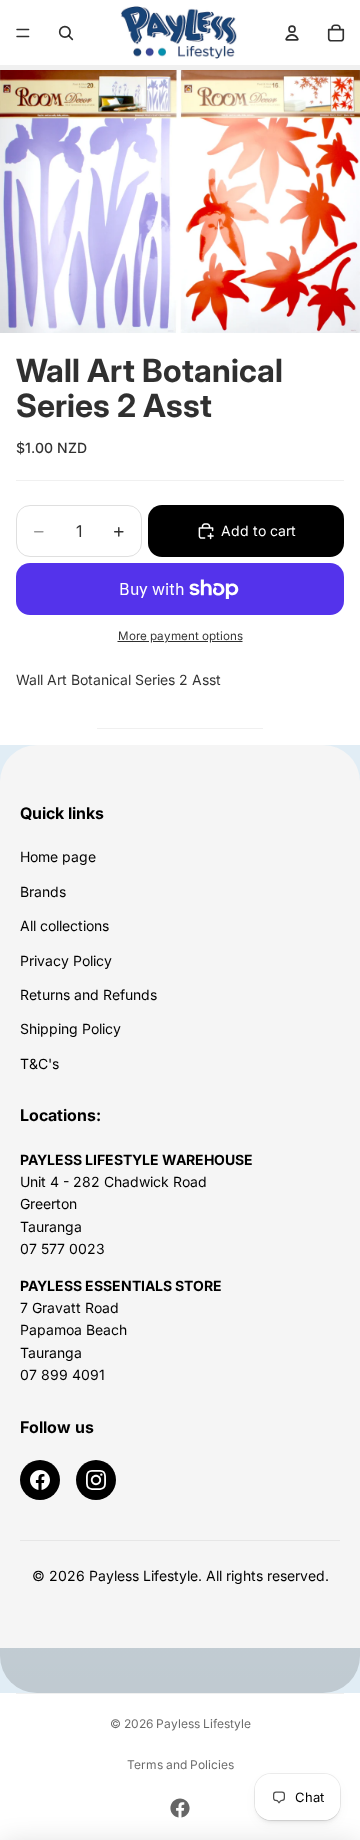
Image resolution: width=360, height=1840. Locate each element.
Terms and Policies (180, 1764)
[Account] (292, 33)
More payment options (180, 636)
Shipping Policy (70, 1028)
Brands (43, 891)
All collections (64, 925)
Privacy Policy (66, 960)
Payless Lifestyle (203, 1723)
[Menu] (23, 33)
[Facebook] (40, 1480)
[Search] (66, 33)
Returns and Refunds (88, 994)
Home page (58, 856)
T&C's (39, 1063)
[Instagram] (96, 1480)
